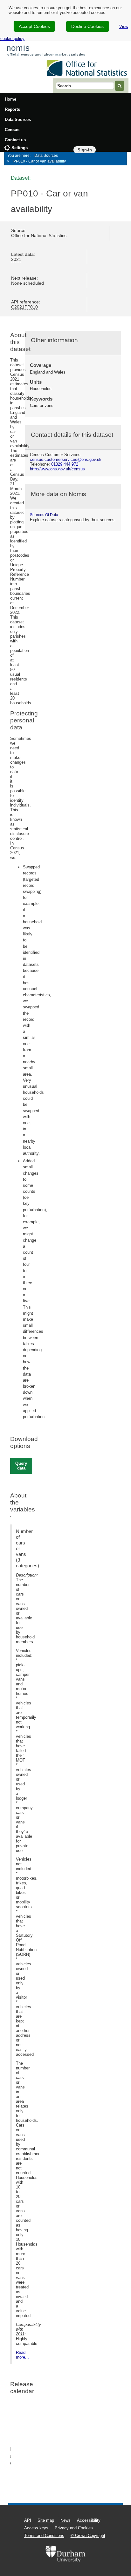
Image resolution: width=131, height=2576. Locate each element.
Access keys (36, 2528)
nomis (18, 48)
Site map (46, 2520)
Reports (12, 109)
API (28, 2520)
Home (10, 99)
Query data (21, 1466)
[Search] (120, 86)
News (65, 2520)
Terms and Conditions (44, 2536)
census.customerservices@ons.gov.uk (66, 459)
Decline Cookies (87, 26)
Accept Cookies (34, 26)
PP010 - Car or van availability (40, 161)
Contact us (15, 140)
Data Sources (18, 120)
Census (12, 130)
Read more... (22, 2355)
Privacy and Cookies (74, 2528)
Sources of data (44, 515)
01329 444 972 (65, 464)
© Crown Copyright (88, 2536)
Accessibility (89, 2520)
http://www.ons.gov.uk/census (57, 469)
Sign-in (85, 150)
